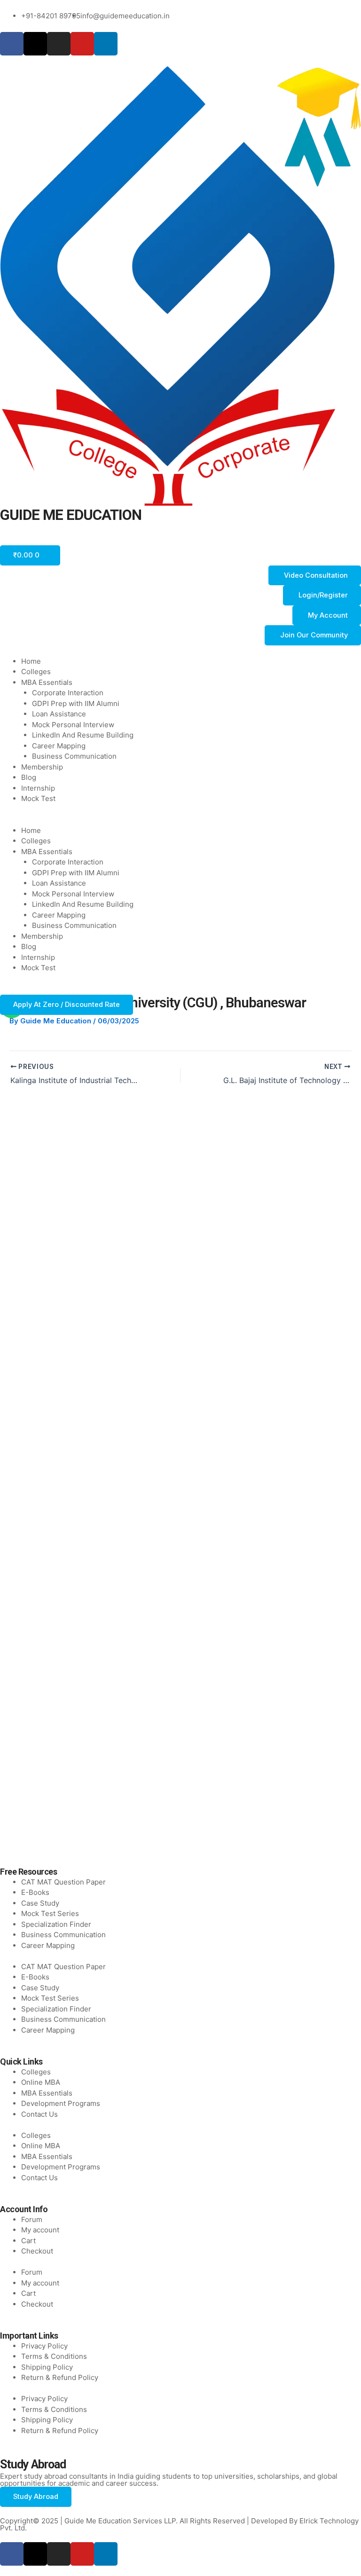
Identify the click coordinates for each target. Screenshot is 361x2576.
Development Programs (61, 2103)
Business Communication (74, 756)
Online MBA (41, 2082)
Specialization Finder (56, 1924)
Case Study (40, 1903)
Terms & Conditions (54, 2356)
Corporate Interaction (68, 693)
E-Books (35, 1892)
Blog (29, 777)
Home (31, 661)
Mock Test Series (50, 1913)
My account (40, 2230)
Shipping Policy (47, 2367)
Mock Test (38, 798)
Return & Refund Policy (60, 2377)
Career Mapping (59, 746)
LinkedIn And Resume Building (83, 735)
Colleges (36, 671)
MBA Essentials (47, 682)
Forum (32, 2219)
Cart (28, 2241)
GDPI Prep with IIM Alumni (76, 703)
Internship (38, 788)
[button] (180, 820)
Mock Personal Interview (73, 725)
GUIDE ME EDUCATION (71, 515)
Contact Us (39, 2114)
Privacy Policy (44, 2346)
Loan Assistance (59, 714)
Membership (42, 767)
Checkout (37, 2251)
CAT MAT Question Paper (63, 1882)
